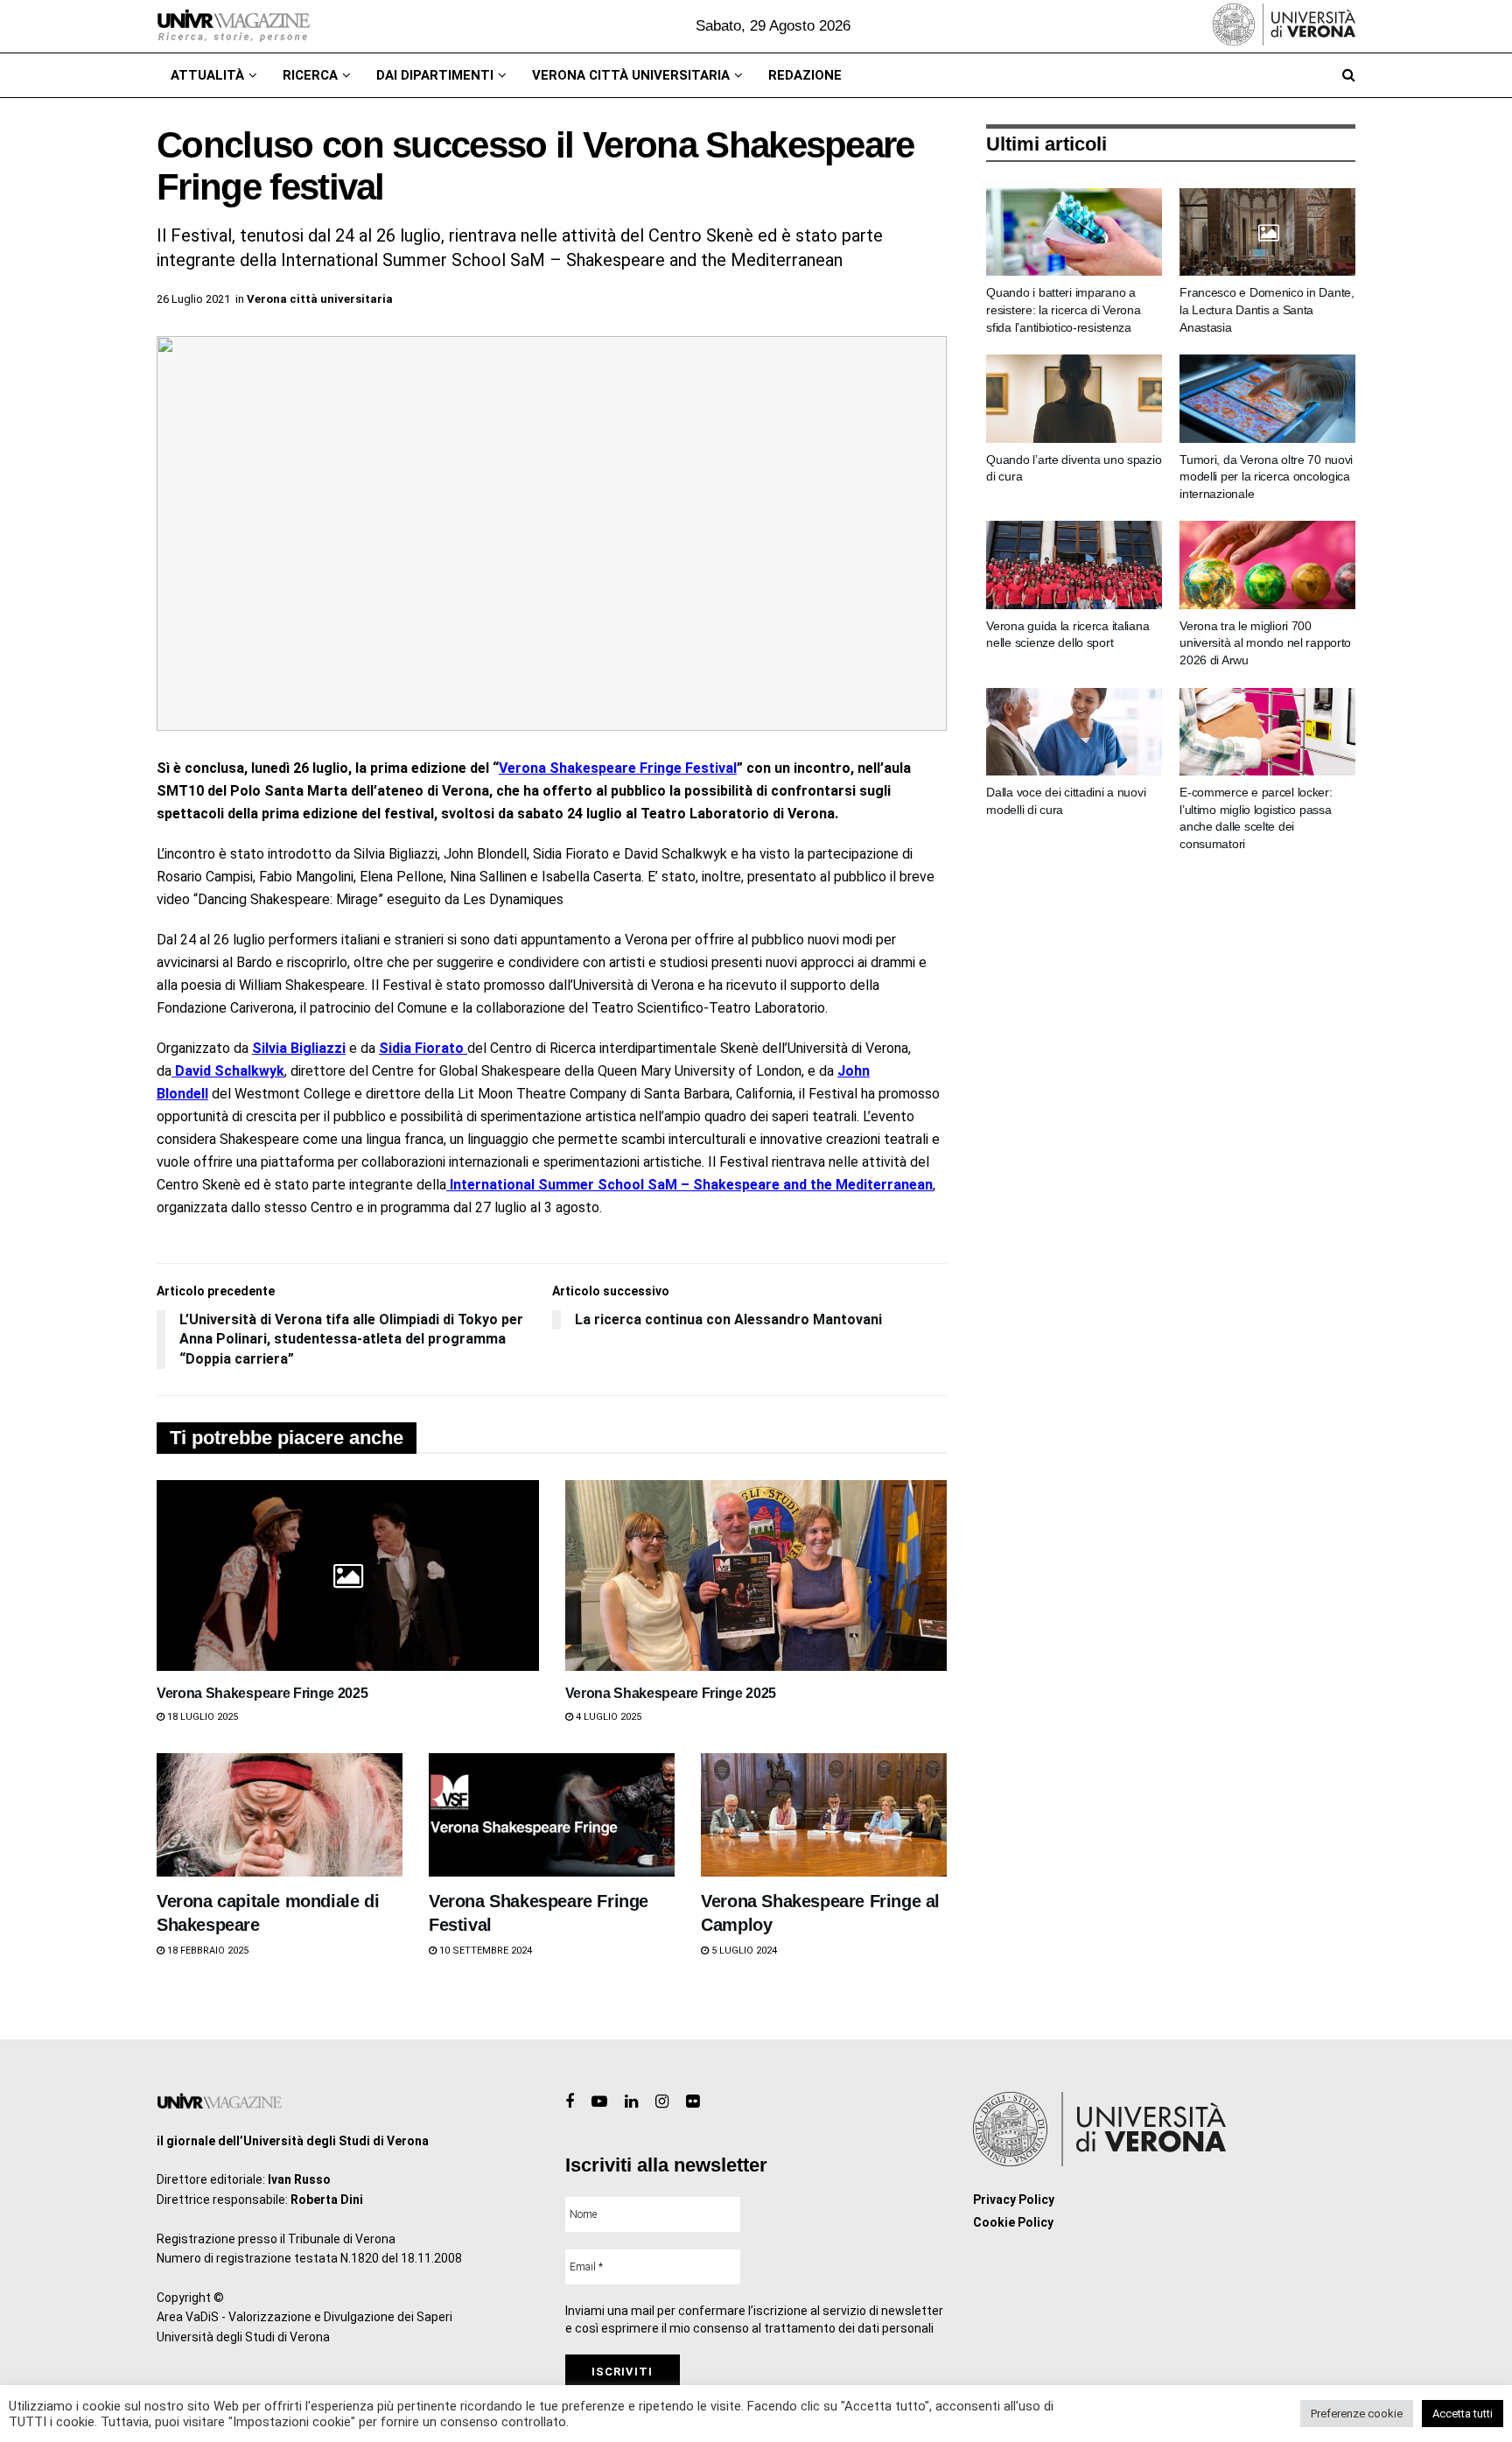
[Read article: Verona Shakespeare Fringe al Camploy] (824, 1815)
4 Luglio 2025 (607, 1717)
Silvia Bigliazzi (299, 1048)
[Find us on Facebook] (570, 2102)
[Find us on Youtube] (599, 2102)
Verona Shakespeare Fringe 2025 (262, 1693)
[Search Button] (1349, 75)
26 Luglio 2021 (193, 299)
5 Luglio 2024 (743, 1951)
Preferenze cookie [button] (1357, 2414)
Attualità (207, 75)
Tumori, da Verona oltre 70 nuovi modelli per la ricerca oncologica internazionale (1266, 477)
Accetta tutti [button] (1463, 2414)
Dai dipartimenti (435, 75)
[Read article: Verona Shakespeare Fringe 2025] (348, 1575)
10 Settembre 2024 (484, 1951)
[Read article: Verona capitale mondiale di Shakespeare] (280, 1815)
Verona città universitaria (631, 75)
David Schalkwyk (228, 1071)
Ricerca (310, 75)
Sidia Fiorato (423, 1048)
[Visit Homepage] (233, 26)
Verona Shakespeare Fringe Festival (618, 768)
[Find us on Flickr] (693, 2102)
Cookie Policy (1013, 2222)
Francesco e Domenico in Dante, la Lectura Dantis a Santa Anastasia (1267, 309)
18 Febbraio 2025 (206, 1951)
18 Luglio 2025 (201, 1717)
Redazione (805, 75)
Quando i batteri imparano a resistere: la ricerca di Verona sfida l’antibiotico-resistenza (1063, 309)
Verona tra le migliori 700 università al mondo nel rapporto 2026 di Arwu (1265, 643)
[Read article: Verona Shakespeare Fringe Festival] (552, 1815)
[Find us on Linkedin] (631, 2102)
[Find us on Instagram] (662, 2102)
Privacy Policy (1014, 2200)
